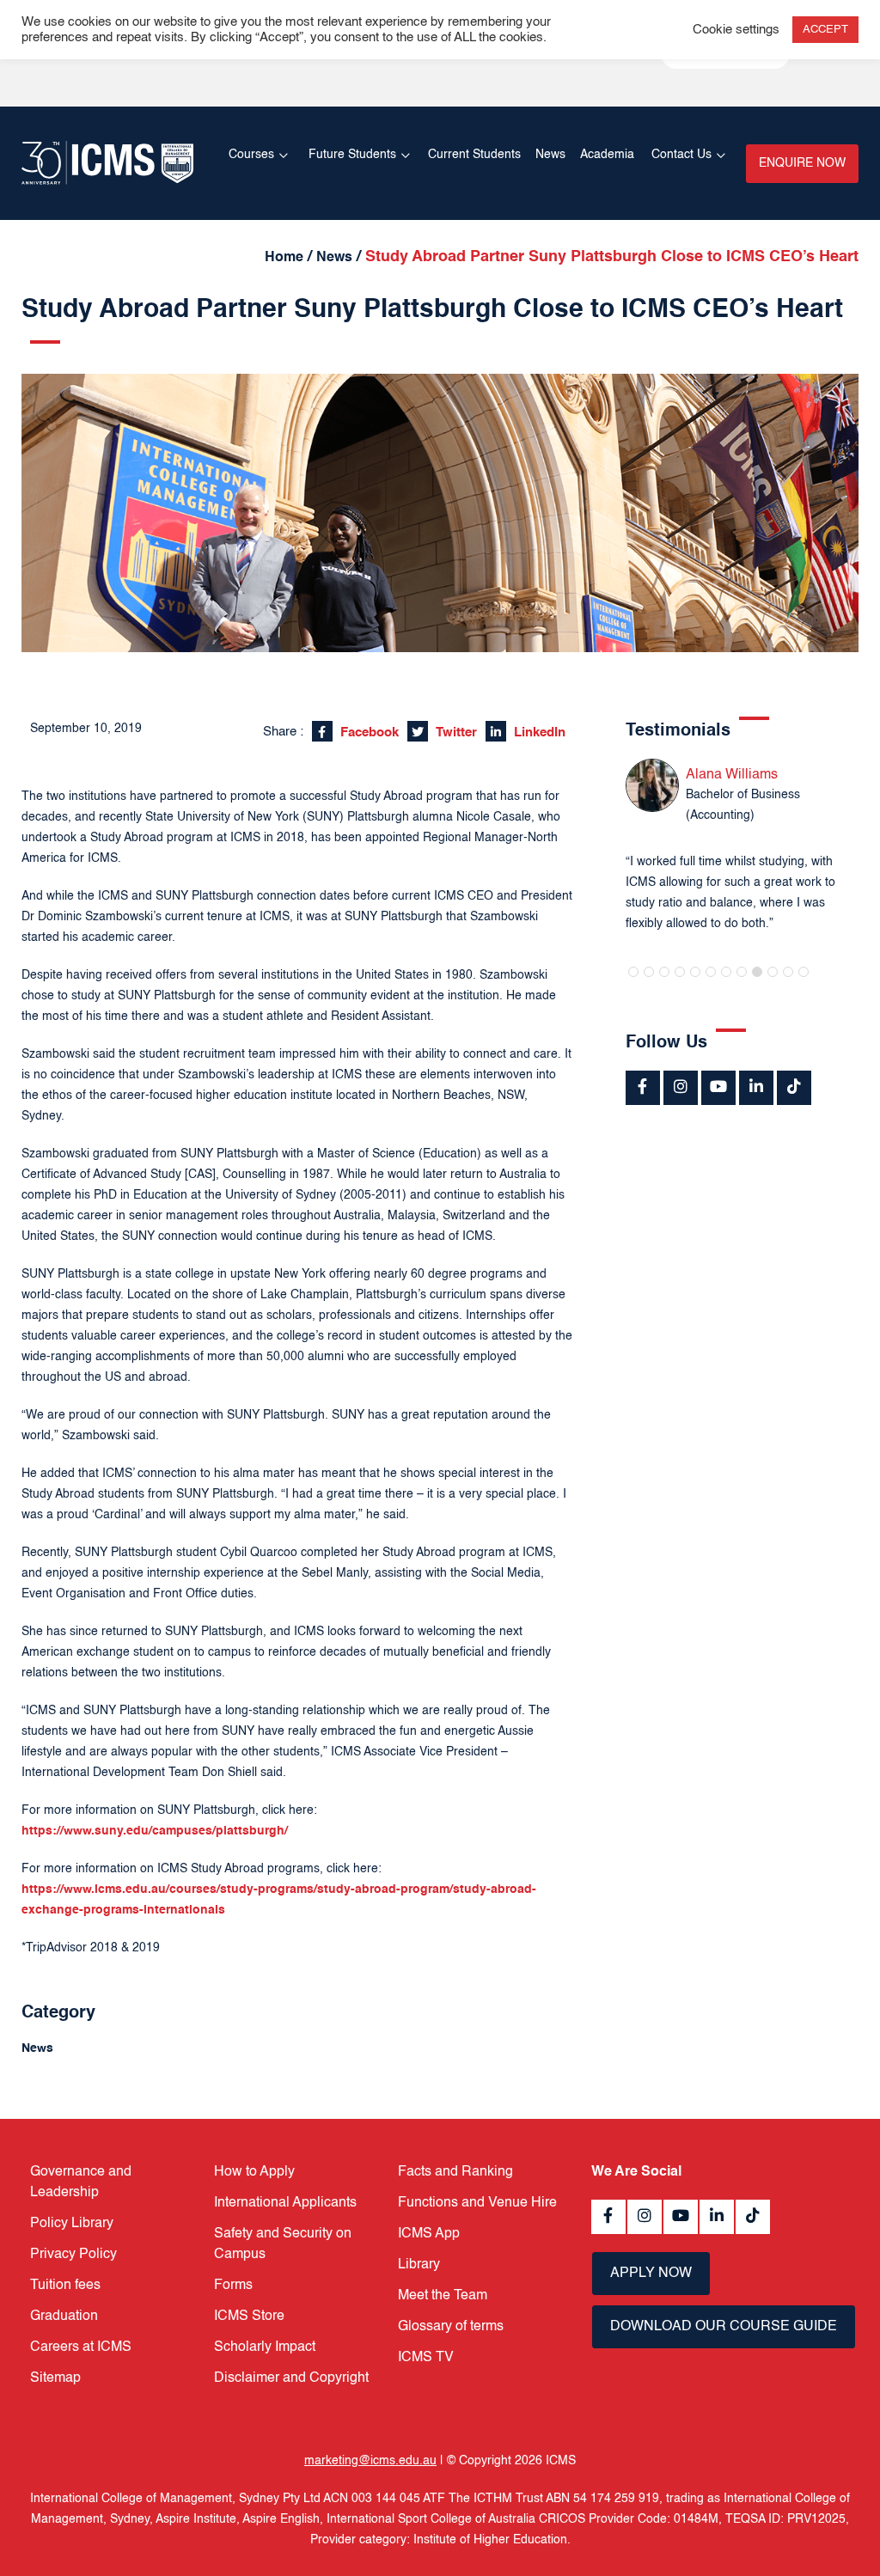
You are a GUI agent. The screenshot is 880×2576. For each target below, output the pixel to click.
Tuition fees (65, 2286)
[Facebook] (643, 1088)
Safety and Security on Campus (283, 2244)
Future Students (352, 155)
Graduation (64, 2317)
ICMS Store (249, 2317)
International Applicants (285, 2203)
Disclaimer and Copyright (291, 2378)
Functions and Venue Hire (477, 2203)
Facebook (368, 733)
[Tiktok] (794, 1088)
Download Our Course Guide (724, 2327)
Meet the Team (443, 2296)
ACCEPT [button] (825, 30)
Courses (251, 155)
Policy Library (72, 2224)
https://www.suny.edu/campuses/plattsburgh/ (155, 1831)
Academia (607, 155)
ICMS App (429, 2234)
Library (419, 2265)
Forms (233, 2286)
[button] (633, 972)
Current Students (474, 155)
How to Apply (254, 2172)
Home (284, 258)
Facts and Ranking (455, 2172)
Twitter (455, 733)
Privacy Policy (73, 2255)
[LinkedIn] (756, 1088)
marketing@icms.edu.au (370, 2461)
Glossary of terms (451, 2327)
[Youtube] (718, 1088)
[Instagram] (681, 1088)
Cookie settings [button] (736, 30)
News (550, 155)
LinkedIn (538, 733)
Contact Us (681, 155)
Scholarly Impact (265, 2347)
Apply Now (651, 2274)
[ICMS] (107, 163)
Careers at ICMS (81, 2347)
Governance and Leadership (81, 2182)
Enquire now (802, 163)
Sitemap (55, 2378)
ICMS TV (426, 2358)
